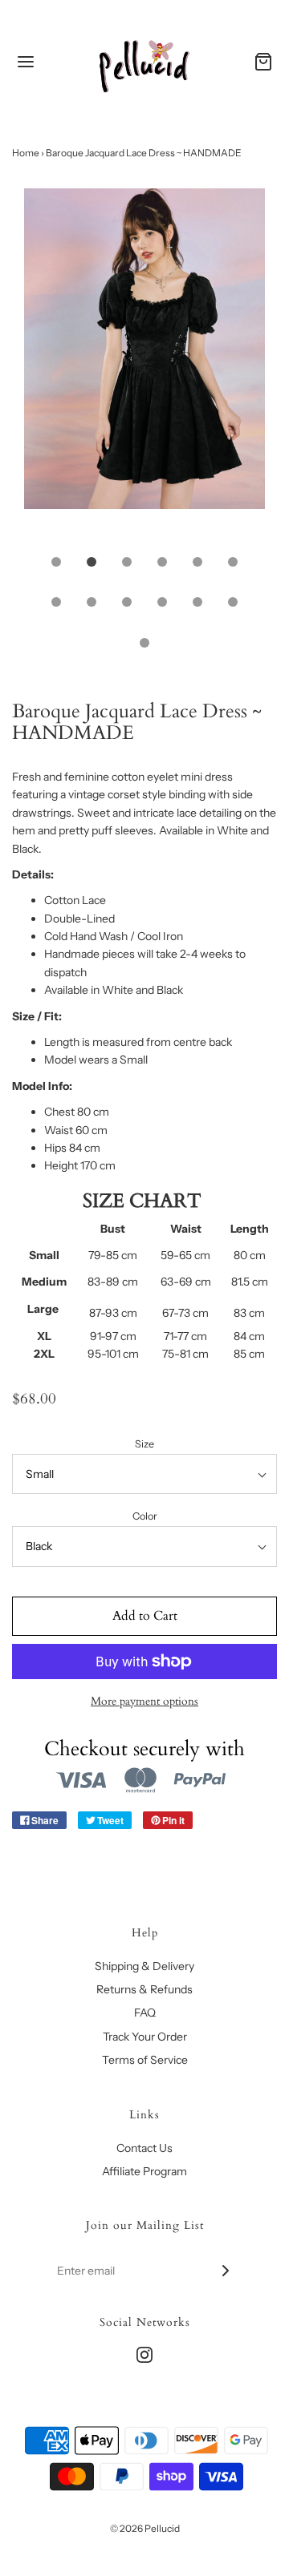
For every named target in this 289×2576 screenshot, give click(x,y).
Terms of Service (145, 2060)
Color (145, 1516)
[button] (144, 366)
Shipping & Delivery (144, 1966)
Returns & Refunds (144, 1989)
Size (144, 1444)
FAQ (145, 2013)
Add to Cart (145, 1616)
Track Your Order (145, 2037)
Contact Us (144, 2148)
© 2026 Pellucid (145, 2528)
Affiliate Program (144, 2171)
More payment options (144, 1701)
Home (26, 153)
